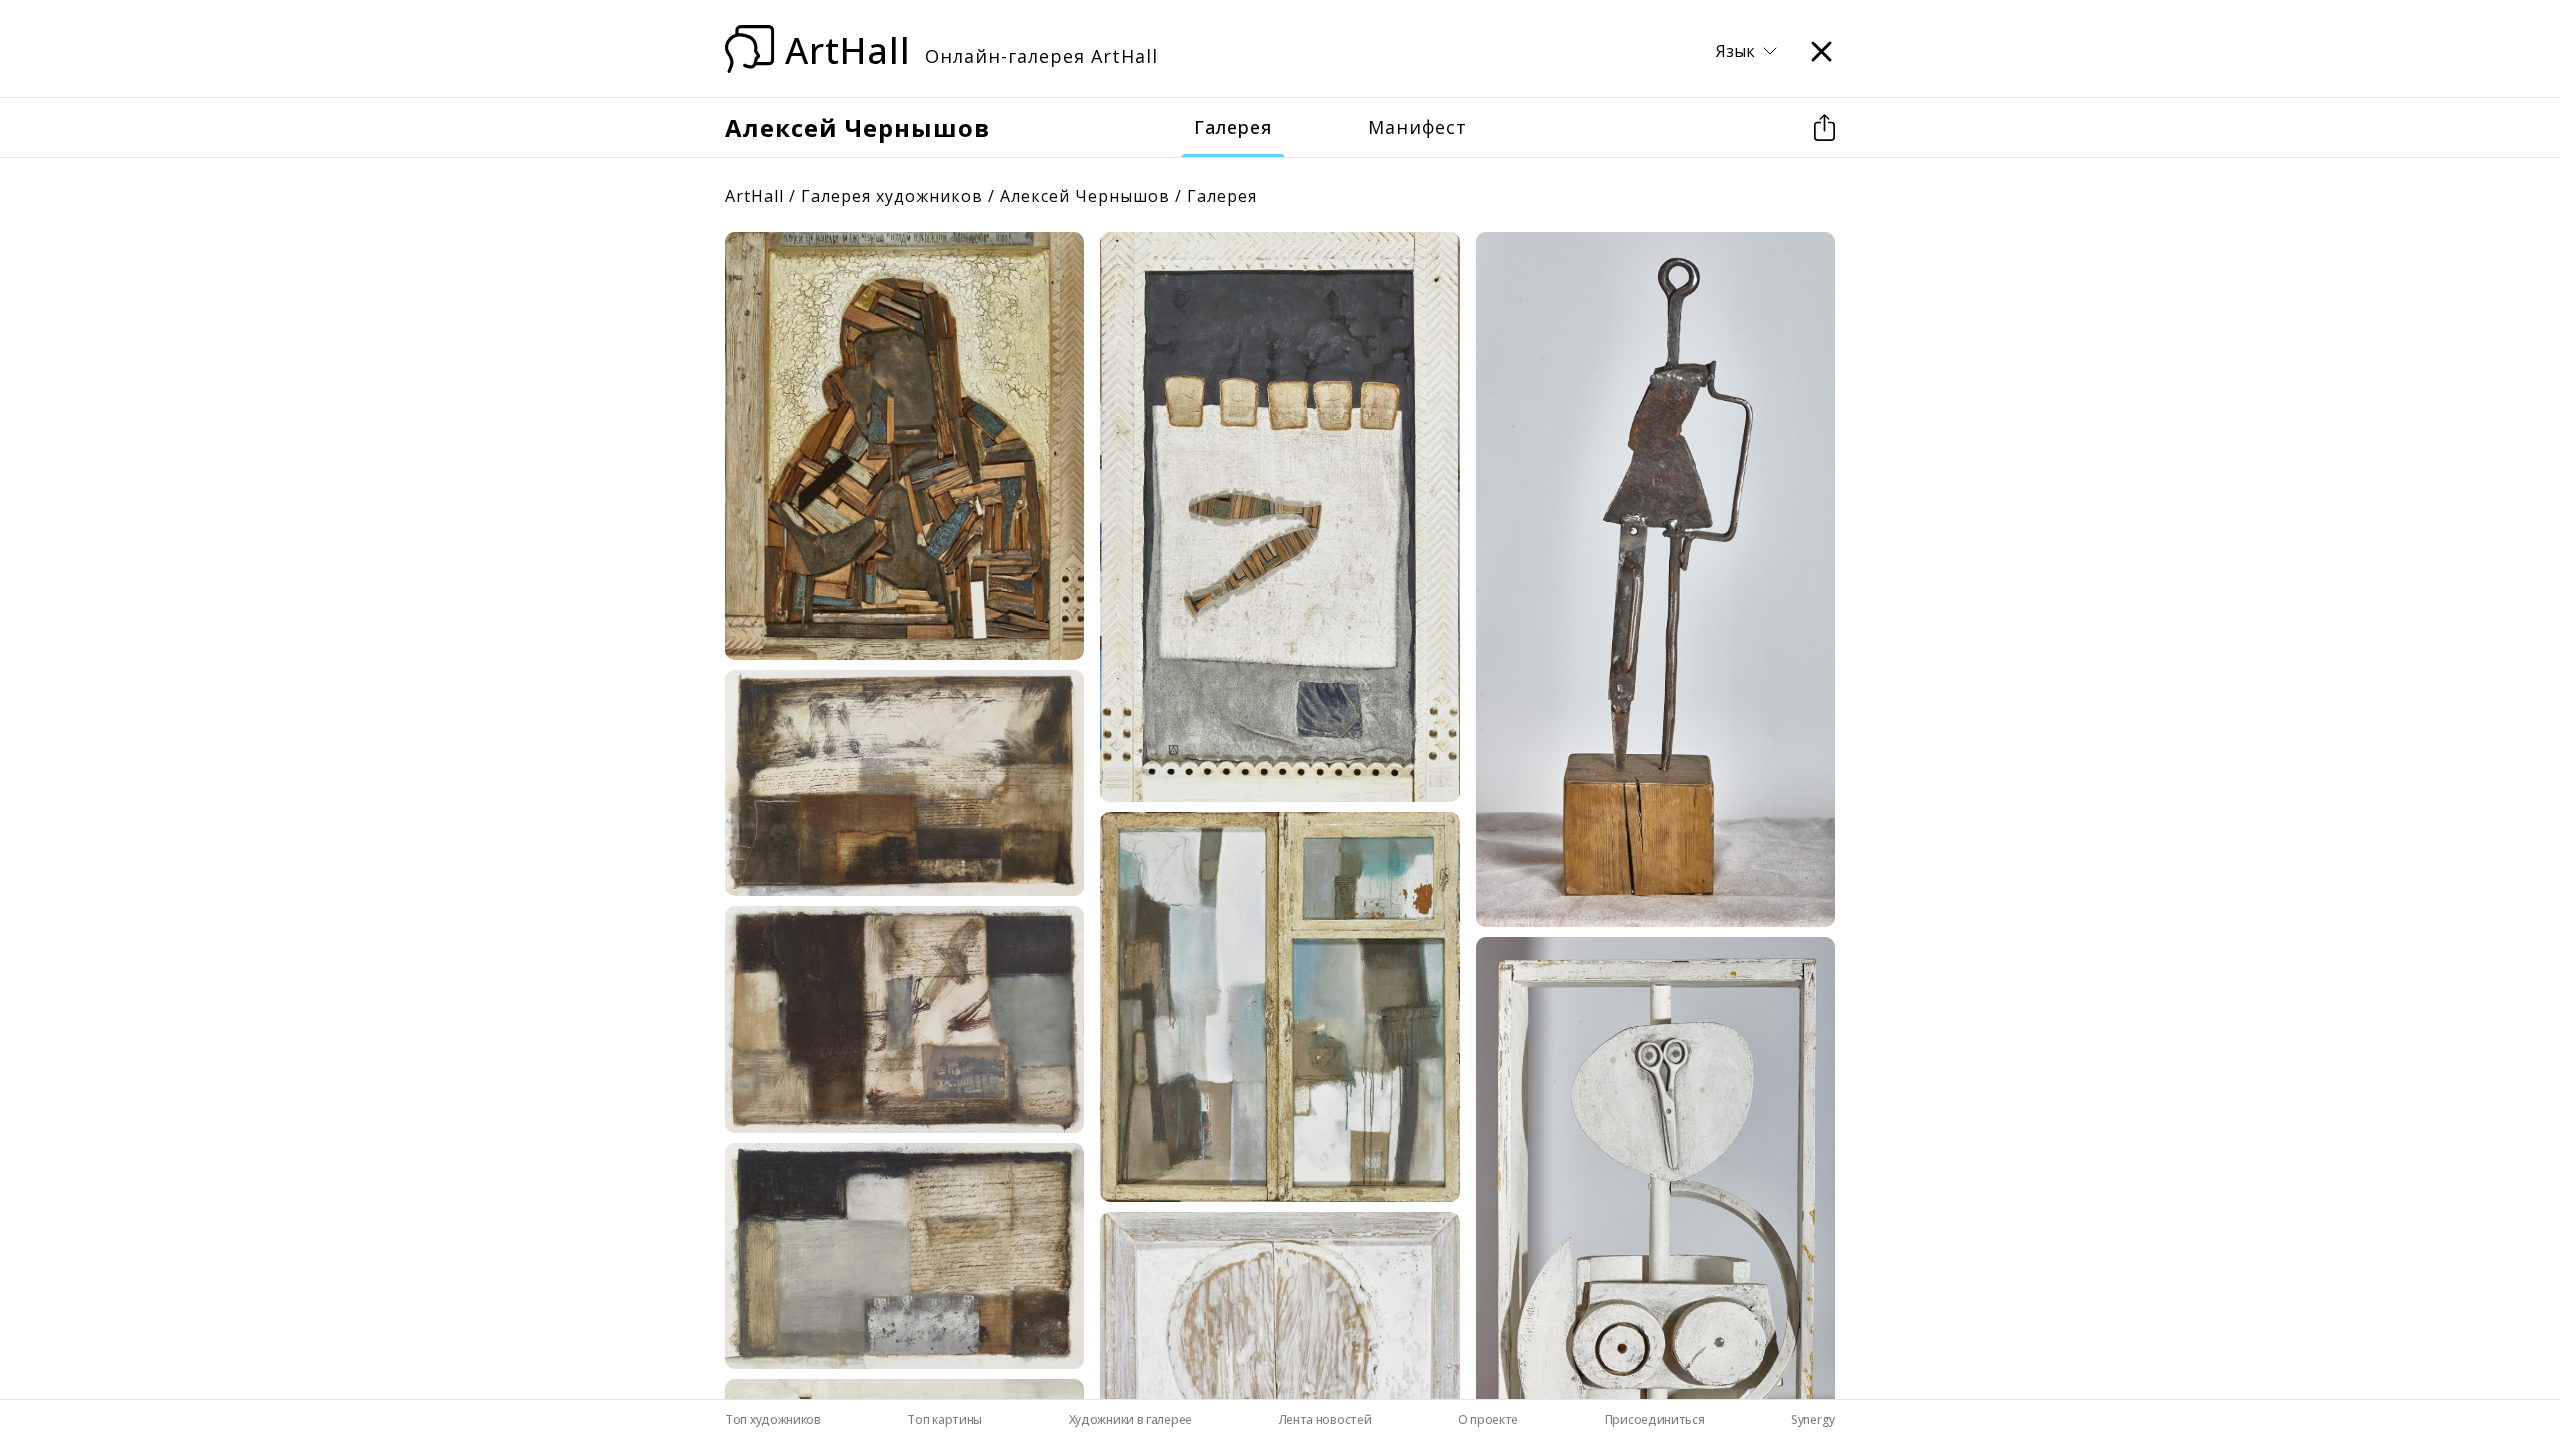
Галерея (1233, 127)
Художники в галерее (1130, 1419)
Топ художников (773, 1419)
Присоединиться (1655, 1419)
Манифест (1417, 127)
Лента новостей (1325, 1419)
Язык (1735, 51)
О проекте (1488, 1419)
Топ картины (944, 1419)
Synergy (1813, 1419)
